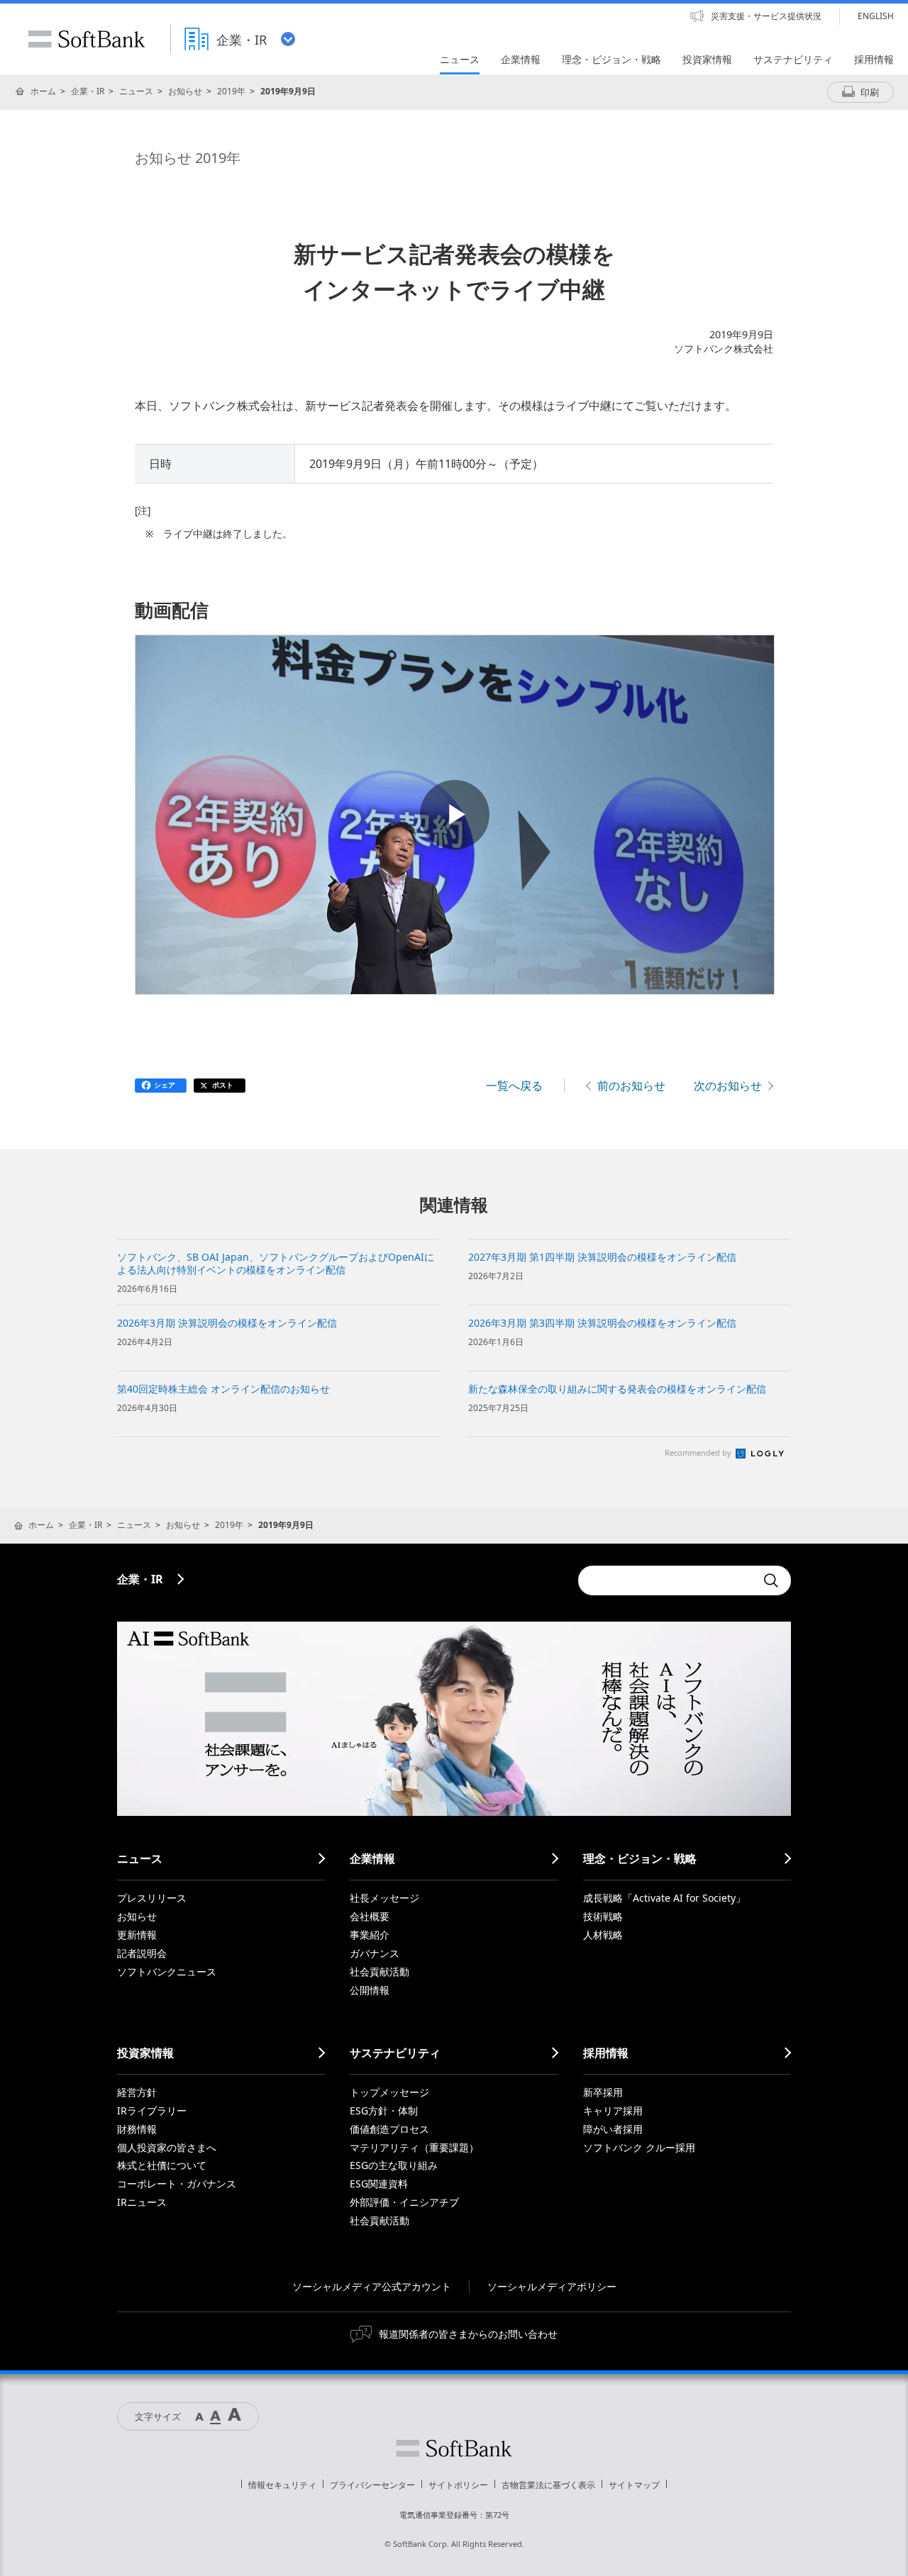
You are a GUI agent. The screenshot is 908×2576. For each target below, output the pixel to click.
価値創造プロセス (389, 2129)
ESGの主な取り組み (394, 2165)
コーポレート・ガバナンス (177, 2184)
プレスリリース (152, 1898)
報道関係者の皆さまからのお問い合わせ (468, 2334)
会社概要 (370, 1916)
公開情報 (370, 1990)
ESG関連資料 (379, 2184)
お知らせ (185, 91)
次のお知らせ (728, 1086)
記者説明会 (142, 1953)
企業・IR (88, 91)
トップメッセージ (389, 2092)
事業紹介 (370, 1935)
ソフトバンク (454, 2448)
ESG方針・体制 (384, 2111)
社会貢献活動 (380, 1972)
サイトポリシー (458, 2485)
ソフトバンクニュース (167, 1972)
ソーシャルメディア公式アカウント (372, 2286)
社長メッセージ (384, 1898)
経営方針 (137, 2092)
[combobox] (667, 1580)
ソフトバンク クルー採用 (639, 2147)
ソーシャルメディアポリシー (552, 2286)
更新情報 (137, 1935)
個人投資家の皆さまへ (167, 2147)
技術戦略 (603, 1916)
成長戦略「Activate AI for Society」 (664, 1898)
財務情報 (137, 2129)
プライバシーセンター (372, 2485)
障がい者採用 (613, 2129)
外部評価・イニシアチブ (404, 2202)
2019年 (231, 91)
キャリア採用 (613, 2111)
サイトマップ (634, 2485)
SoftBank (87, 39)
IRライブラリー (152, 2111)
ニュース (136, 91)
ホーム (43, 91)
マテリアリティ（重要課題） (414, 2147)
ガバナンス (375, 1953)
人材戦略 (603, 1935)
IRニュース (142, 2202)
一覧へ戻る (514, 1086)
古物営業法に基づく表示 (548, 2485)
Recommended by (699, 1453)
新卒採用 (603, 2092)
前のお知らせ (631, 1086)
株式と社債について (162, 2165)
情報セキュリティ (282, 2485)
